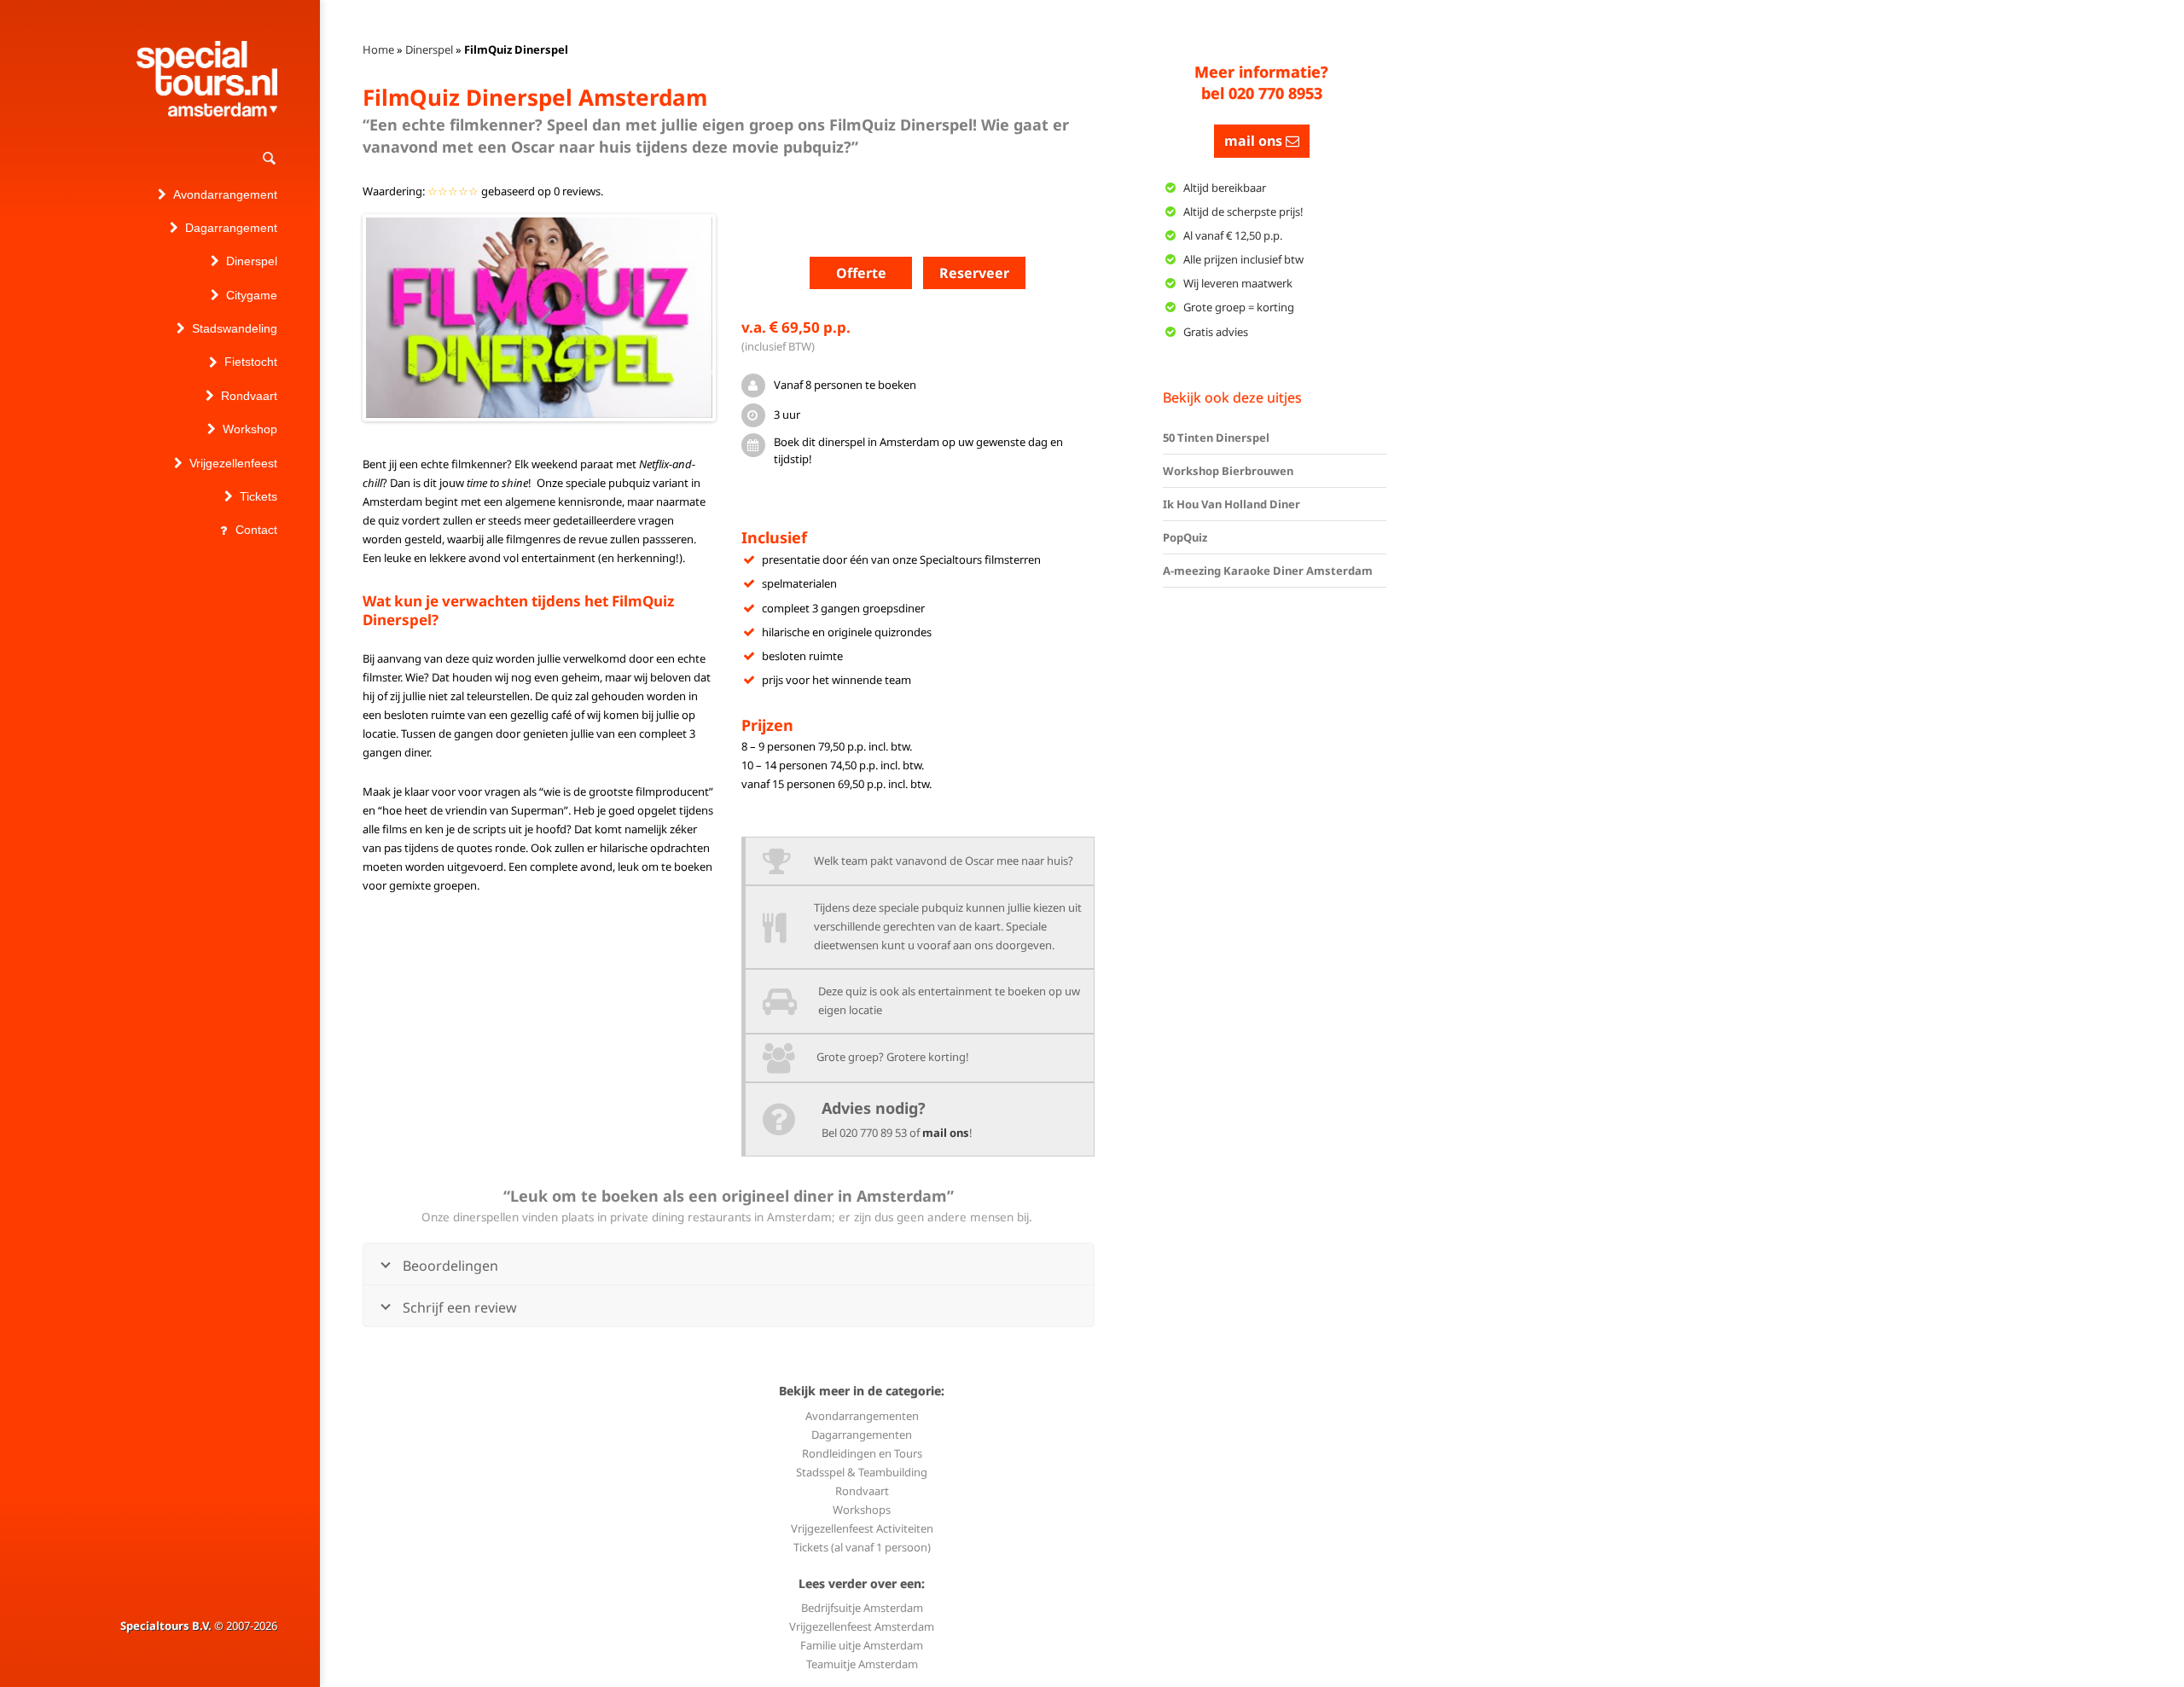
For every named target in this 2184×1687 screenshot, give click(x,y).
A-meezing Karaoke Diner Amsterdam (1268, 571)
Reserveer (974, 273)
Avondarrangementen (862, 1416)
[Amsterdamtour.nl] (207, 79)
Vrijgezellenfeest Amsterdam (862, 1626)
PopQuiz (1185, 537)
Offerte (861, 273)
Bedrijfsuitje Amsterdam (862, 1608)
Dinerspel (429, 49)
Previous (340, 317)
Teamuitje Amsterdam (862, 1664)
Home (378, 49)
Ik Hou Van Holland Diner (1231, 504)
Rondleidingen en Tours (862, 1453)
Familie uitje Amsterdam (862, 1645)
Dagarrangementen (862, 1435)
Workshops (862, 1510)
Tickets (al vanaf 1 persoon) (862, 1547)
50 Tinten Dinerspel (1216, 438)
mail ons (946, 1133)
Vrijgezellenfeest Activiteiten (862, 1528)
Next (738, 317)
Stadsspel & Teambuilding (862, 1472)
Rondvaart (862, 1491)
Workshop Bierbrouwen (1228, 471)
